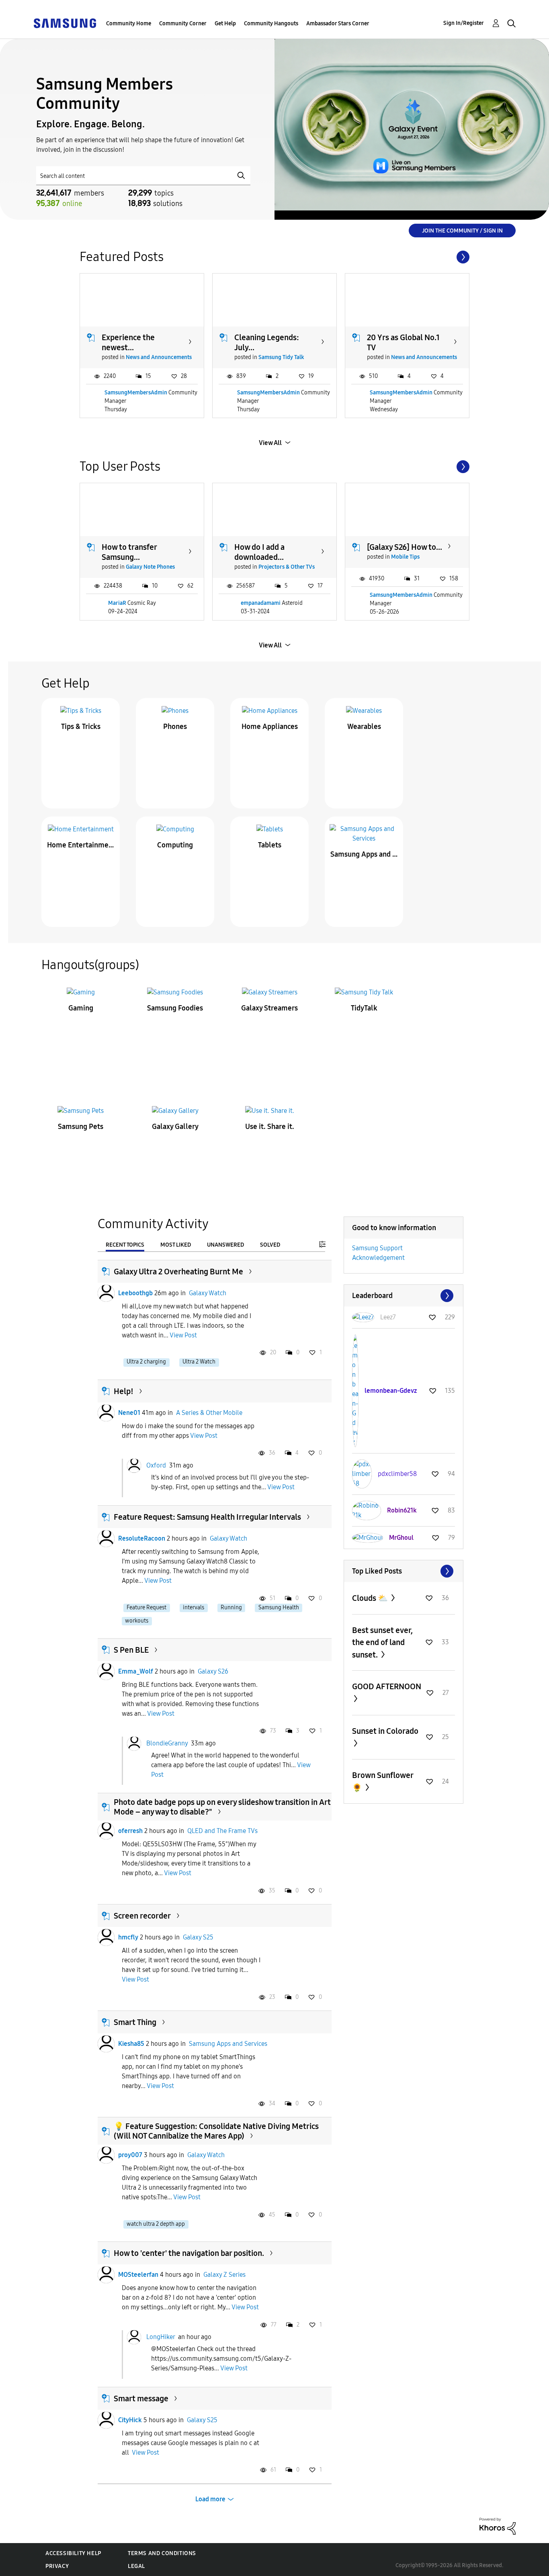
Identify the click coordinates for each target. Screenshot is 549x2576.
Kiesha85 (131, 2044)
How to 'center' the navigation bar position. (189, 2253)
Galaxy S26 (213, 1671)
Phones (175, 727)
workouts (137, 1621)
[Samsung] (65, 23)
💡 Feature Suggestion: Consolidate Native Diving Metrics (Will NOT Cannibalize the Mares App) (216, 2131)
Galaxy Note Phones (150, 567)
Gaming (81, 1008)
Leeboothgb (135, 1293)
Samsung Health (279, 1607)
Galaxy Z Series (224, 2275)
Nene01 (129, 1413)
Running (231, 1607)
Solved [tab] (270, 1245)
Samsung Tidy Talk (281, 357)
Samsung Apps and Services (364, 854)
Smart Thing (135, 2022)
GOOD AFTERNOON (387, 1686)
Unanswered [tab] (225, 1245)
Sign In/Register (464, 23)
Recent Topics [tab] (125, 1245)
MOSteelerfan (138, 2275)
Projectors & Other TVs (287, 567)
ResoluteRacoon (142, 1538)
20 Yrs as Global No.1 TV (403, 342)
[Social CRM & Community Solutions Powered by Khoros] (498, 2526)
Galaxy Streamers (269, 1008)
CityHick (130, 2420)
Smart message (141, 2398)
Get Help (225, 23)
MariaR (117, 603)
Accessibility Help (73, 2553)
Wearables (364, 727)
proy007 (130, 2155)
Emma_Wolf (136, 1671)
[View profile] (106, 1293)
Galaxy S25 (198, 1937)
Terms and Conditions (162, 2553)
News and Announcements (159, 357)
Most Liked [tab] (176, 1245)
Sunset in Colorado (385, 1731)
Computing (175, 845)
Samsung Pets (81, 1127)
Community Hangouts (271, 23)
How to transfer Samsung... (129, 552)
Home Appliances (270, 727)
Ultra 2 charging (146, 1362)
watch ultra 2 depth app (156, 2224)
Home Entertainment (81, 845)
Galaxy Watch (208, 1293)
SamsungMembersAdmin (136, 393)
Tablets (270, 845)
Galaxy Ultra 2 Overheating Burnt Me (178, 1272)
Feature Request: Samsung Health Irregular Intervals (207, 1517)
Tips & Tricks (81, 727)
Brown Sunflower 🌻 (383, 1781)
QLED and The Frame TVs (222, 1831)
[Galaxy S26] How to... (405, 547)
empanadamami (261, 603)
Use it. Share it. (270, 1127)
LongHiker (161, 2337)
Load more (210, 2499)
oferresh (130, 1831)
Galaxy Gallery (175, 1127)
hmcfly (128, 1937)
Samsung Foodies (175, 1008)
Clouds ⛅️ (371, 1598)
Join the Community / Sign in (462, 231)
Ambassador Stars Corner (338, 23)
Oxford (156, 1465)
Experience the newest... (128, 342)
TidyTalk (364, 1008)
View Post (183, 1335)
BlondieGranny (167, 1743)
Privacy (57, 2566)
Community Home (129, 23)
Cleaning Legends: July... (267, 342)
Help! (124, 1391)
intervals (194, 1607)
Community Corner (183, 23)
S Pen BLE (131, 1650)
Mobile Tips (405, 557)
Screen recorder (142, 1916)
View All (270, 443)
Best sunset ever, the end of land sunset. (382, 1642)
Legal (136, 2566)
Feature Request (146, 1607)
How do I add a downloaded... (259, 552)
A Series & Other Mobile (209, 1413)
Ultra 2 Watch (199, 1362)
